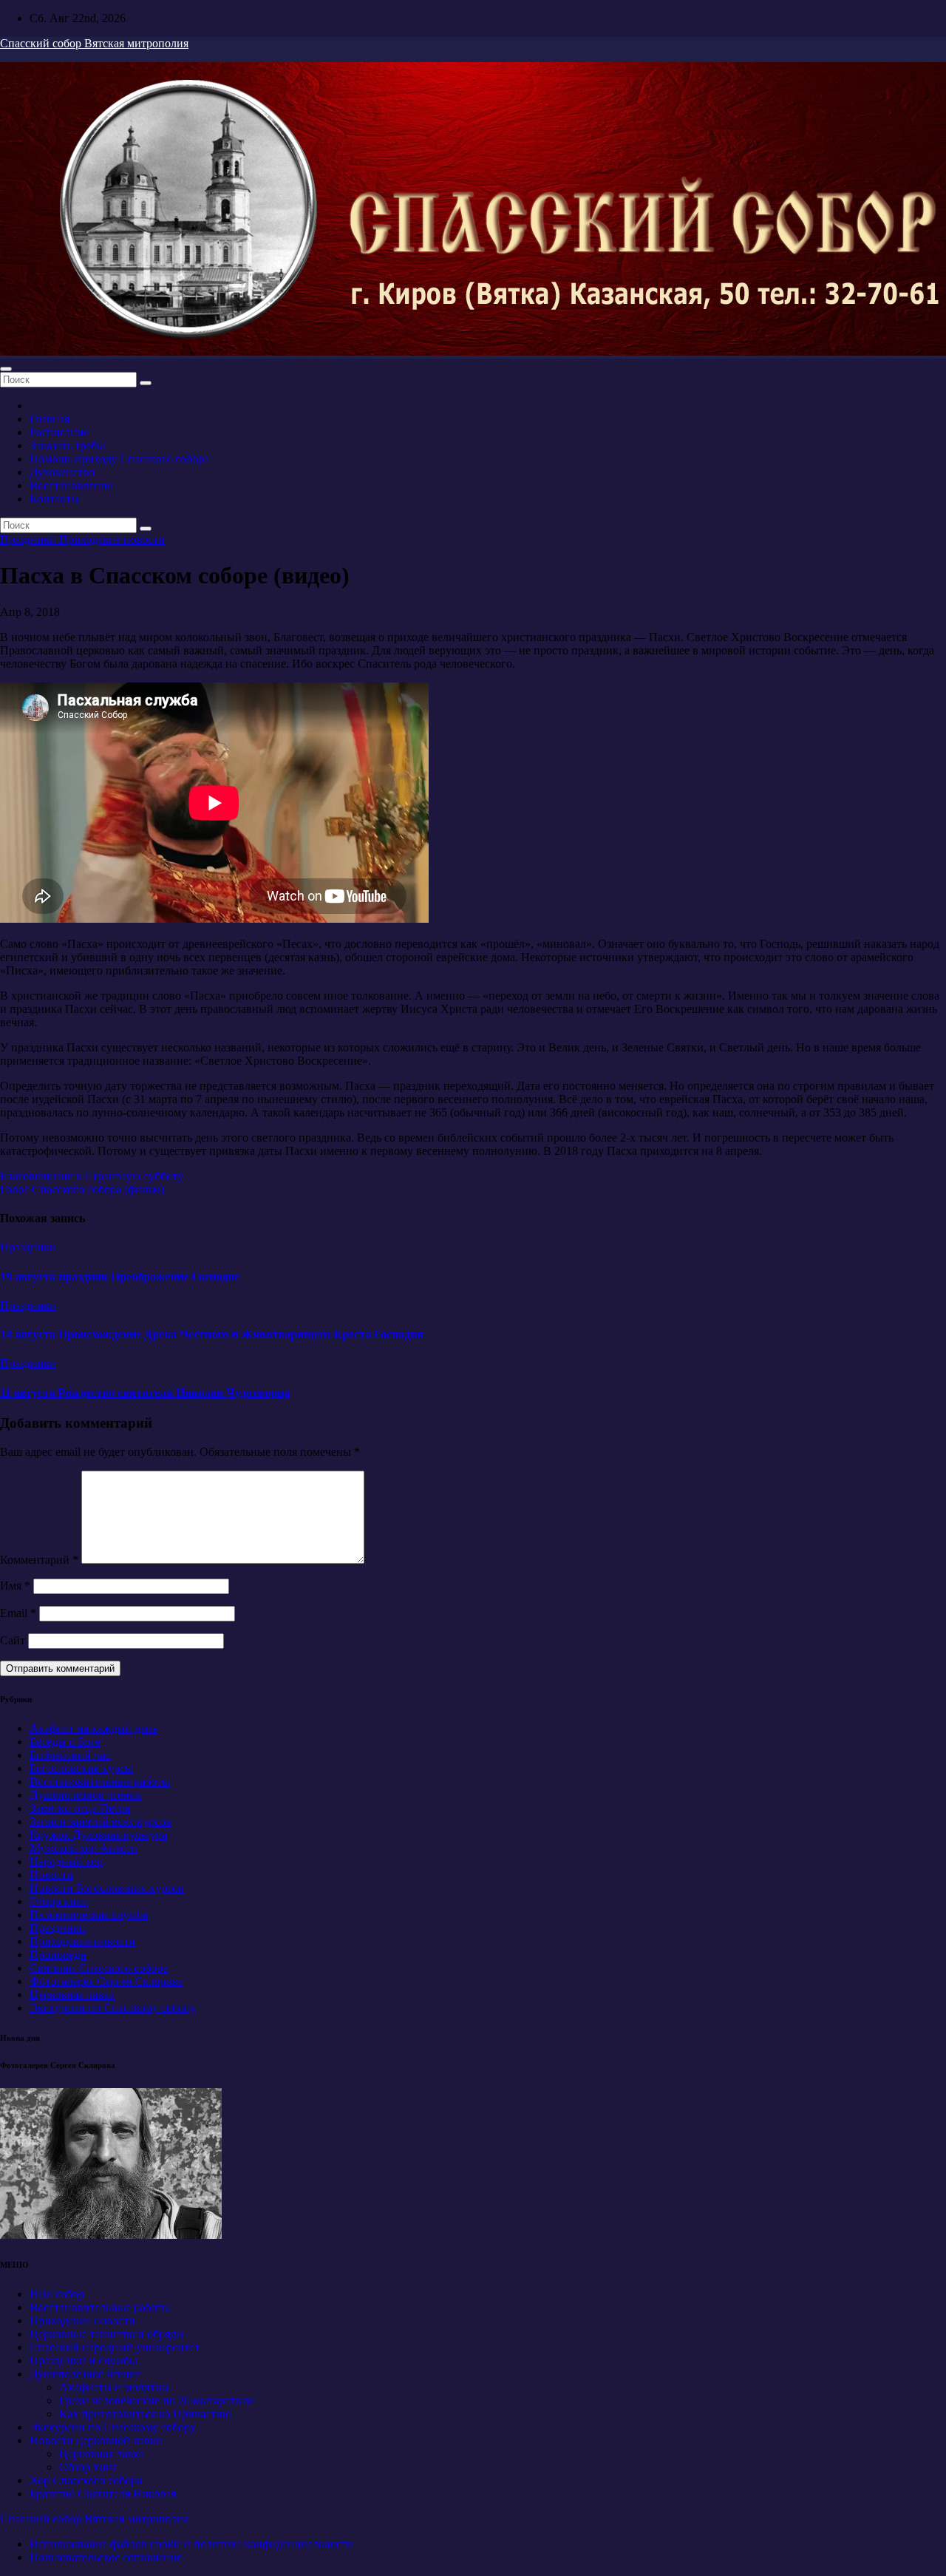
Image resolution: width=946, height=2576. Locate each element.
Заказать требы (67, 445)
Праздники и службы (84, 2360)
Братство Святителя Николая (103, 2494)
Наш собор (57, 2294)
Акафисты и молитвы (114, 2387)
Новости (51, 1875)
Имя (15, 1586)
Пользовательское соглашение (106, 2557)
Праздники (30, 539)
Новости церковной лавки (96, 2440)
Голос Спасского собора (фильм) (82, 1189)
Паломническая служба (89, 1915)
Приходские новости (112, 539)
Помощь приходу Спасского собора (119, 459)
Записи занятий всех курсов (101, 1821)
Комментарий (39, 1560)
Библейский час (70, 1755)
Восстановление (71, 485)
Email (18, 1613)
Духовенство (62, 472)
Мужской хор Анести (84, 1848)
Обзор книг (59, 1901)
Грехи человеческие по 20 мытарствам (156, 2400)
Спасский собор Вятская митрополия (94, 43)
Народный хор (66, 1861)
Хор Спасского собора (86, 2480)
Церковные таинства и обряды (107, 2334)
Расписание (59, 432)
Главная (50, 419)
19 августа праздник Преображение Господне (120, 1277)
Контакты (54, 499)
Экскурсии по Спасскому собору (113, 2008)
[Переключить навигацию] (6, 369)
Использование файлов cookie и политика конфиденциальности (191, 2544)
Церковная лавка (72, 1994)
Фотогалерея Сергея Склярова (106, 1981)
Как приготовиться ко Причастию (145, 2414)
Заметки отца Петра (80, 1808)
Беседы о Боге (65, 1742)
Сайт (13, 1640)
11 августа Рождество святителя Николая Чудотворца (145, 1393)
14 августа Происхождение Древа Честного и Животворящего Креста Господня (212, 1334)
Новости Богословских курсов (107, 1888)
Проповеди (58, 1955)
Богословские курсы (81, 1768)
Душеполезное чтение (85, 1795)
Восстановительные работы (100, 1782)
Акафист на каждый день (93, 1728)
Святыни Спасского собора (99, 1968)
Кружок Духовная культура (98, 1835)
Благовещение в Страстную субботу (92, 1176)
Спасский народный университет (115, 2347)
